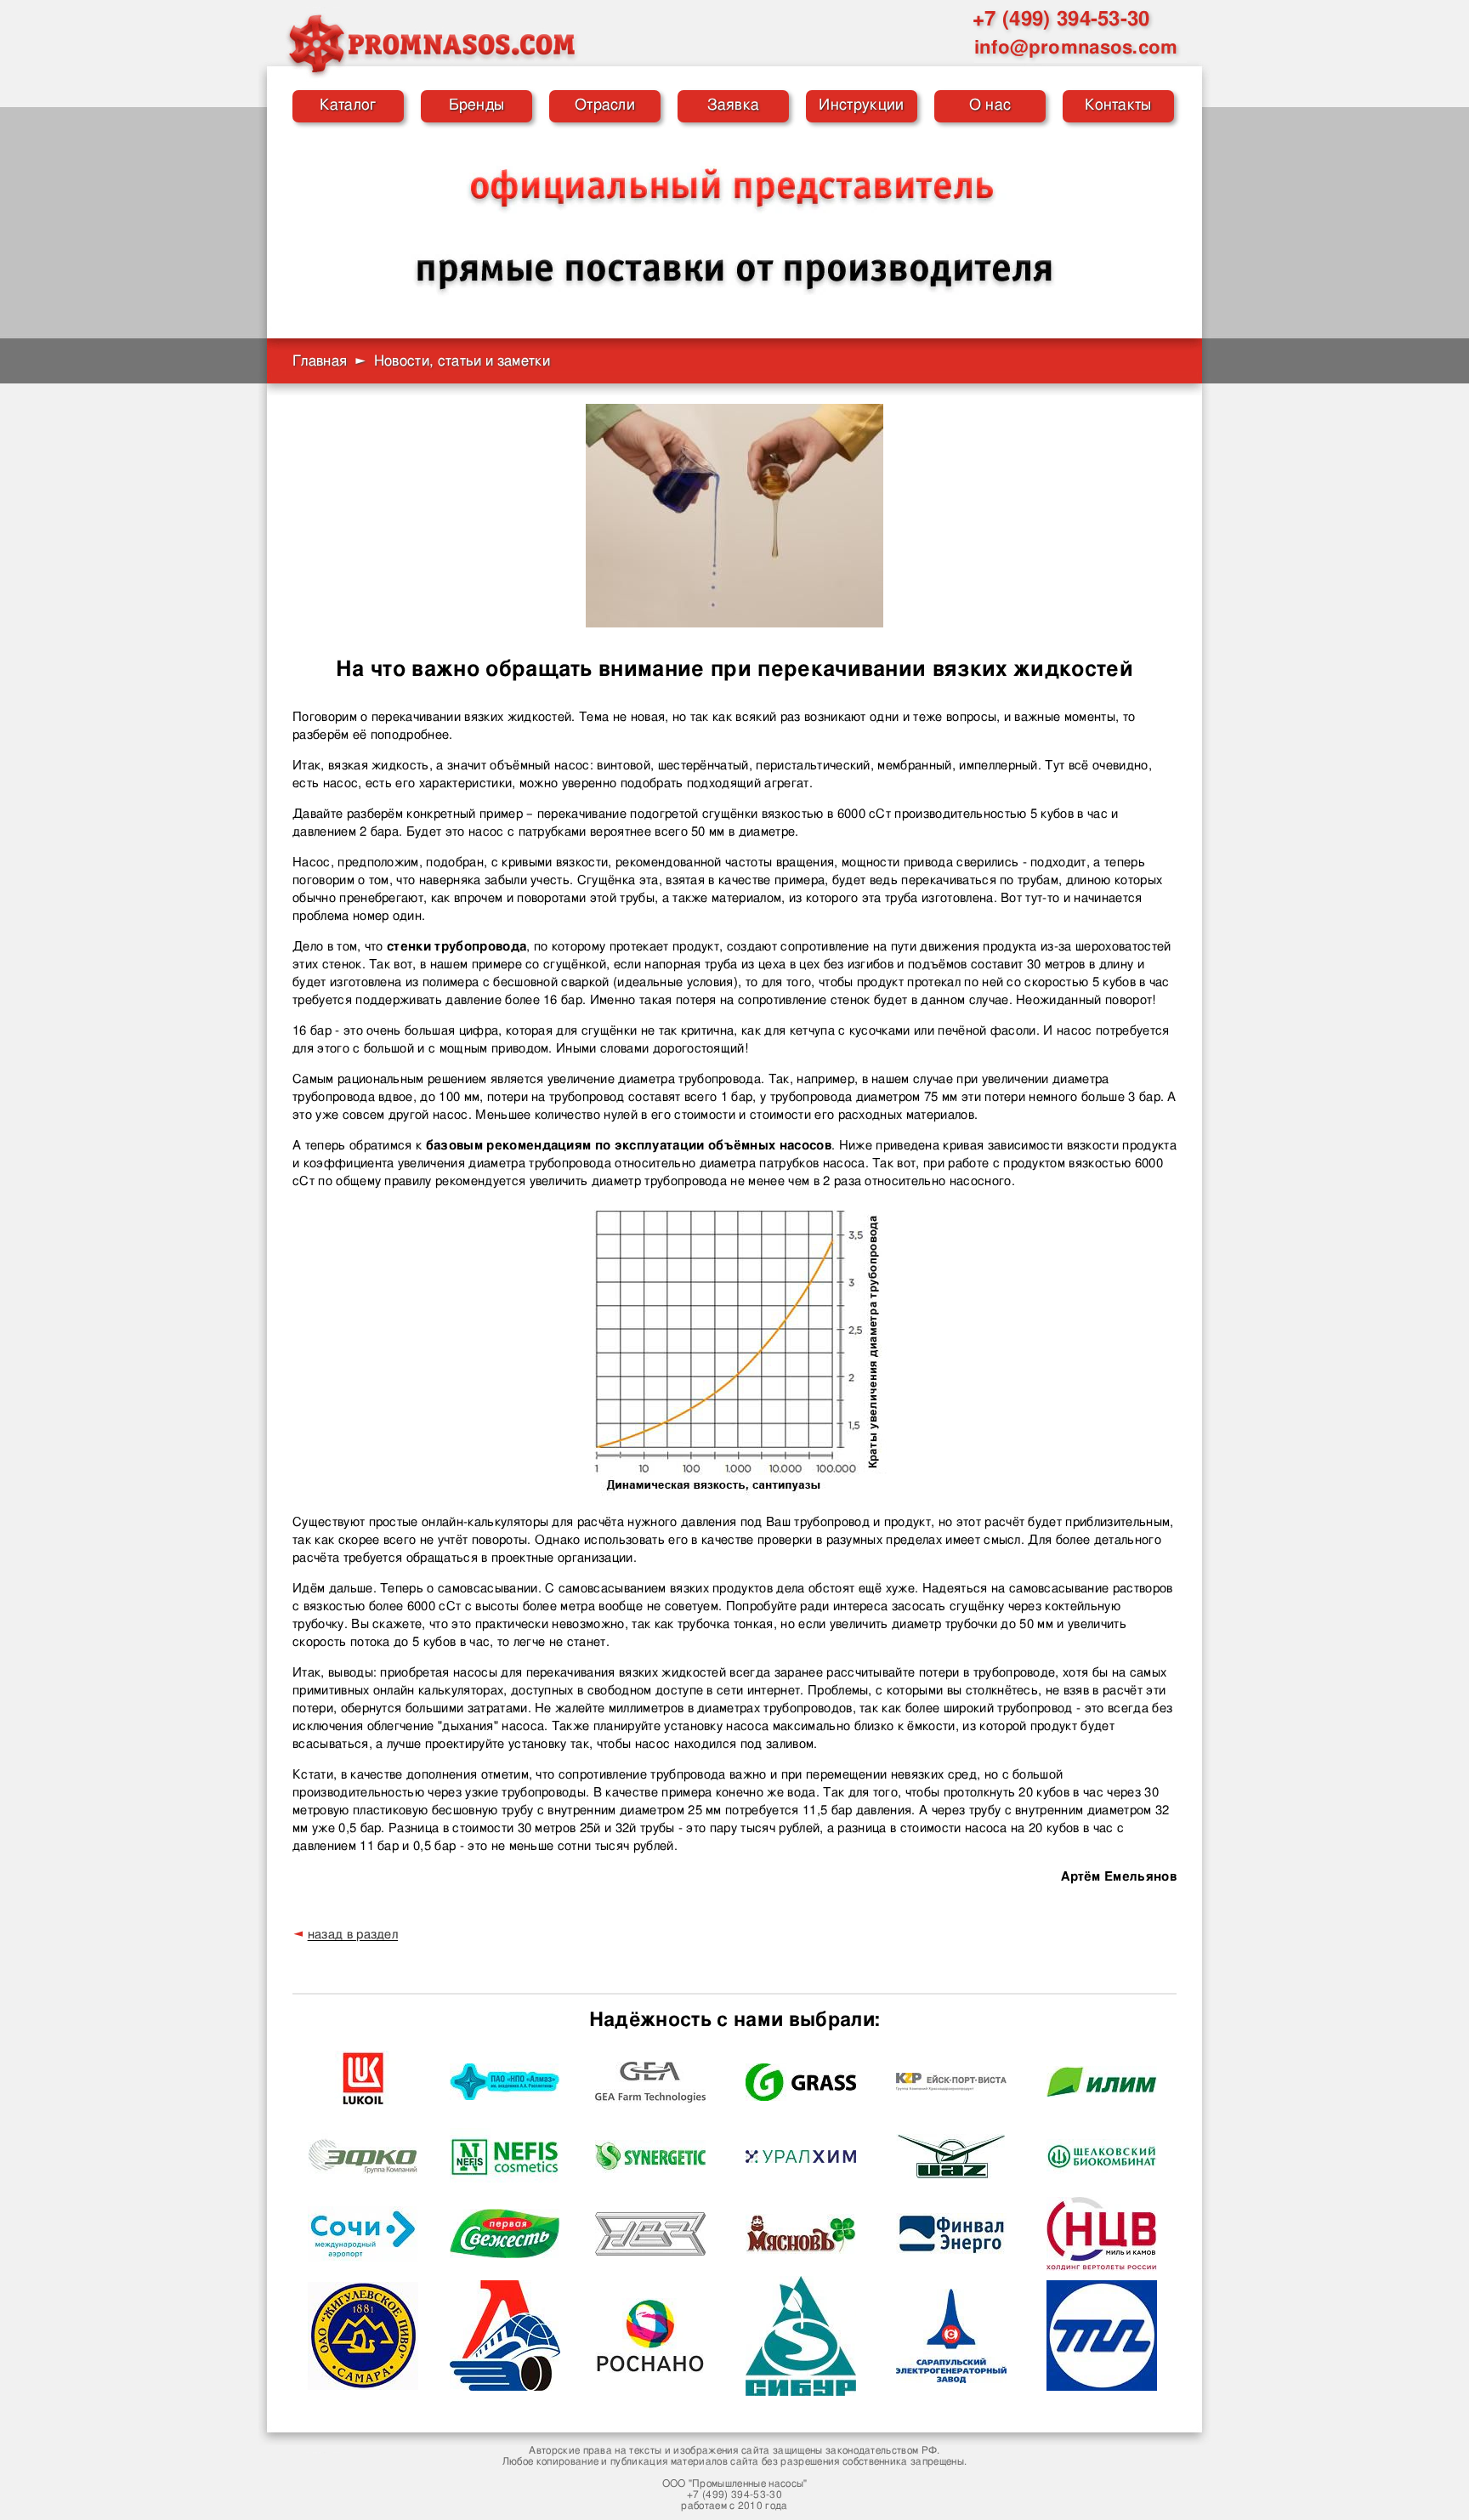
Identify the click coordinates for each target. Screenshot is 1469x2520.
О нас (990, 105)
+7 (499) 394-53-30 (1061, 20)
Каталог (348, 105)
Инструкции (861, 105)
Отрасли (605, 105)
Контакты (1118, 105)
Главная (320, 361)
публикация (639, 2461)
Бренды (477, 105)
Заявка (734, 105)
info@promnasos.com (1076, 48)
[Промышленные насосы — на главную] (431, 43)
